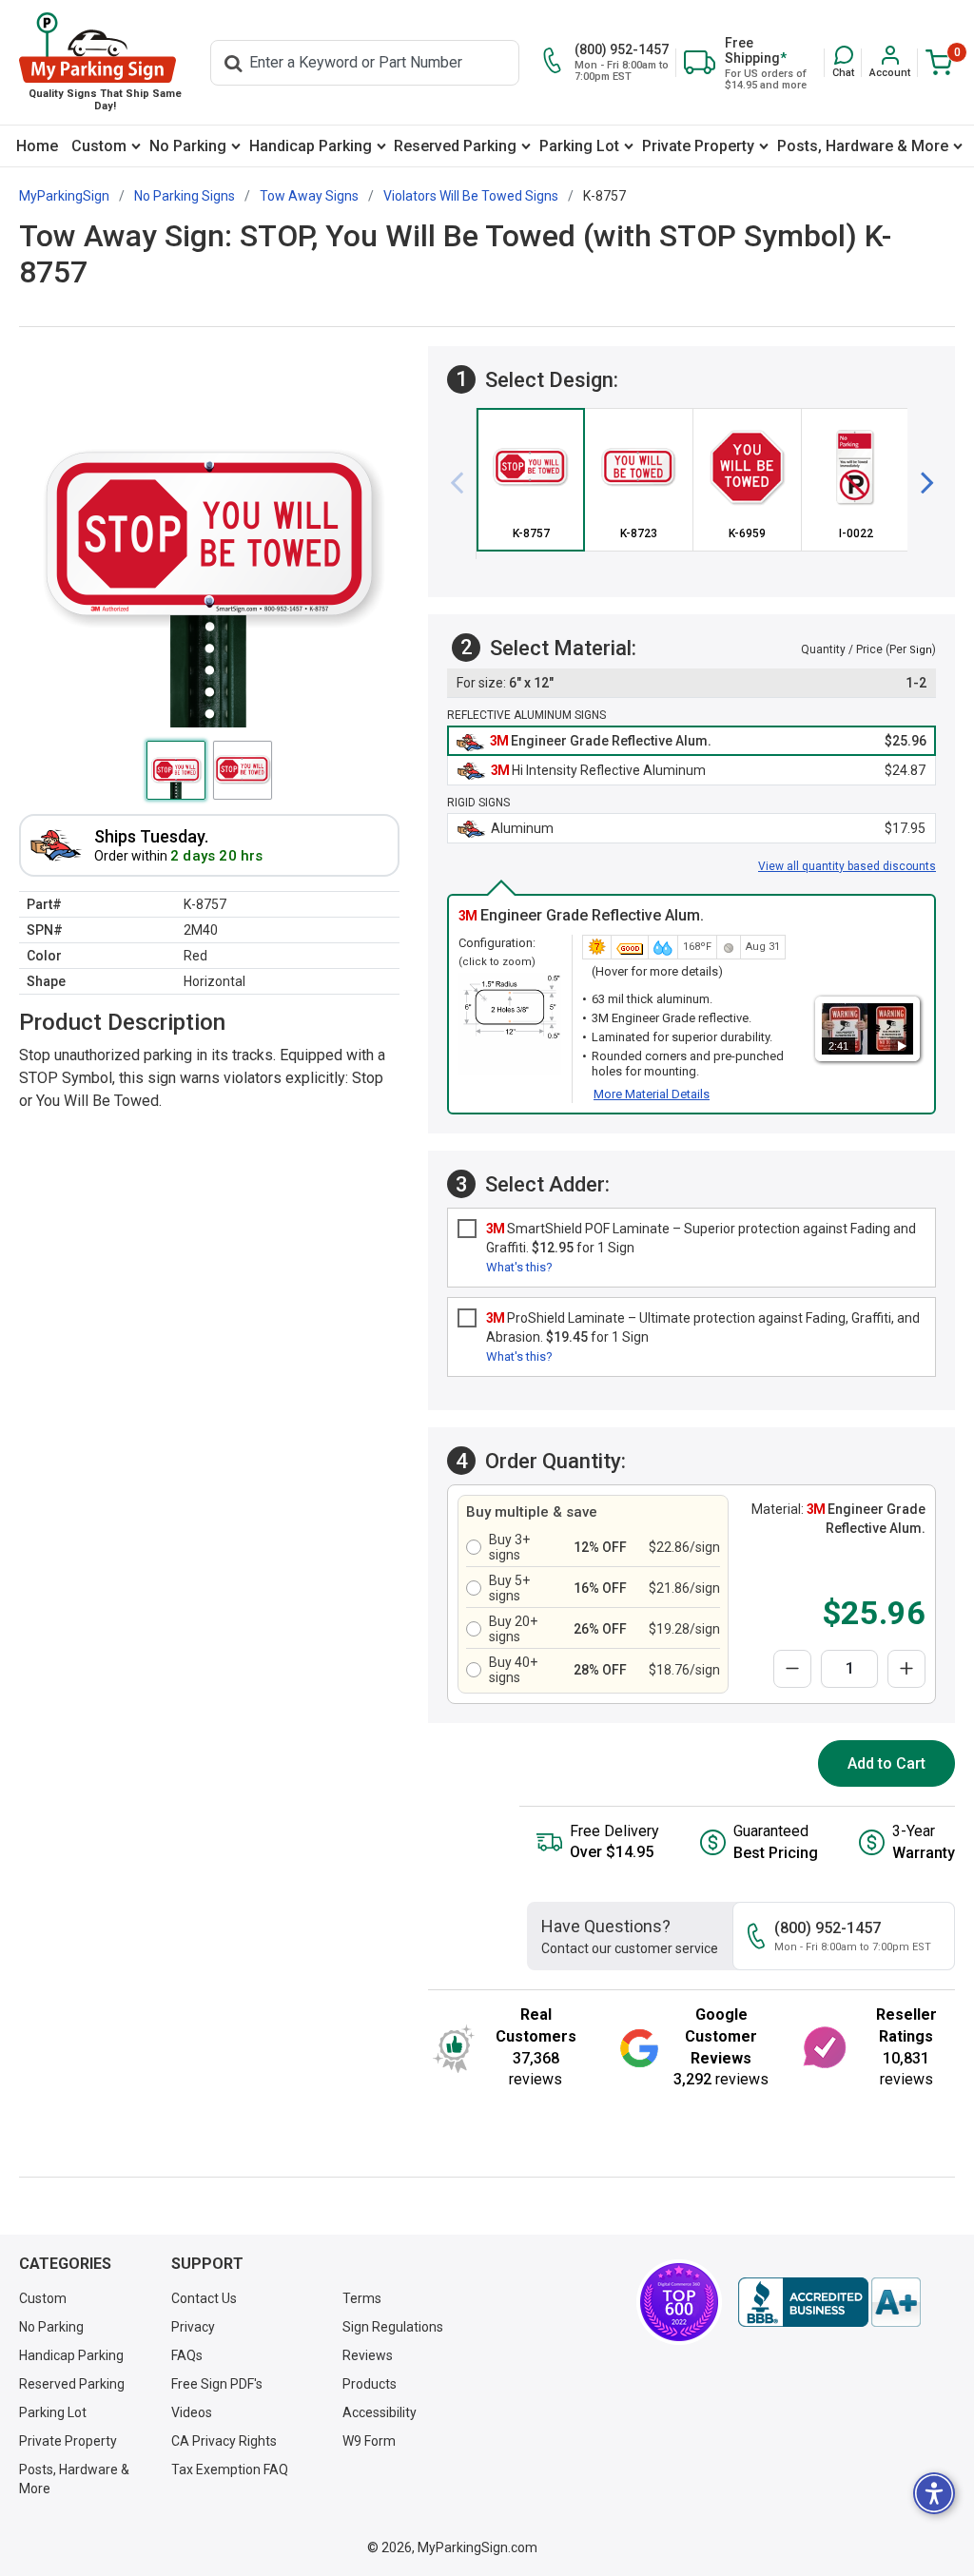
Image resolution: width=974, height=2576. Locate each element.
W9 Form (369, 2441)
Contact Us (204, 2298)
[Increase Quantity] (906, 1669)
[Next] (920, 483)
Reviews (368, 2355)
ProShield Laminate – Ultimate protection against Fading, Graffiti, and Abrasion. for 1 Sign (703, 1327)
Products (370, 2384)
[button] (843, 62)
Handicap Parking (311, 146)
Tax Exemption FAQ (230, 2469)
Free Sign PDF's (217, 2384)
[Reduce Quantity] (792, 1669)
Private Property (698, 146)
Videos (192, 2412)
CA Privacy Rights (224, 2441)
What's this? (519, 1267)
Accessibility (380, 2412)
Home (37, 146)
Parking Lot (579, 146)
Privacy (193, 2327)
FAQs (187, 2355)
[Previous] (464, 483)
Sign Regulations (393, 2327)
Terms (362, 2298)
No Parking (188, 146)
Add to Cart (886, 1763)
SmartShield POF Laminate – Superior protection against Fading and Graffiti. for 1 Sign (701, 1238)
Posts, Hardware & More (863, 146)
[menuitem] (37, 146)
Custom (99, 146)
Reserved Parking (455, 146)
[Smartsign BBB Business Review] (829, 2302)
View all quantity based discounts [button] (847, 866)
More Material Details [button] (652, 1094)
